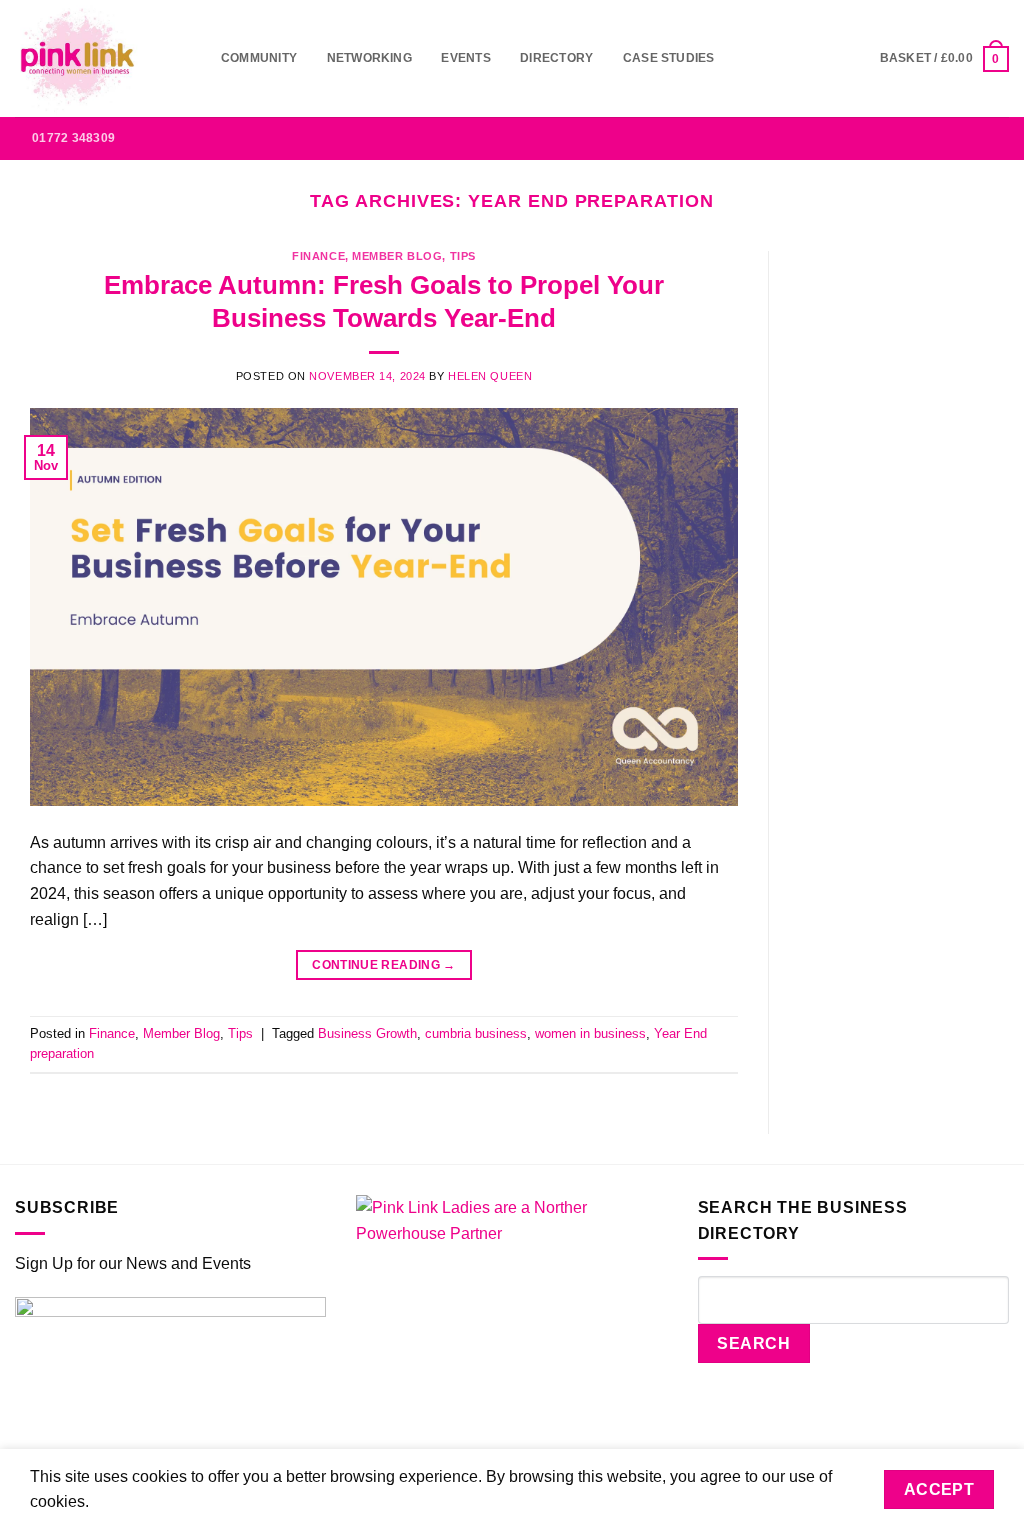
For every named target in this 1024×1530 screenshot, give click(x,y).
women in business (590, 1033)
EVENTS (465, 58)
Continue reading (384, 965)
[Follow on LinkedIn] (970, 138)
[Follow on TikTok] (918, 138)
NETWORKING (369, 58)
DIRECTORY (556, 58)
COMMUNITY (259, 58)
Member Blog (397, 256)
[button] (944, 58)
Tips (463, 256)
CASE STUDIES (669, 58)
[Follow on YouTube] (996, 138)
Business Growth (367, 1033)
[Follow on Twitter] (944, 138)
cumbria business (476, 1033)
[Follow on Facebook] (865, 138)
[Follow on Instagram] (891, 138)
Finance (318, 256)
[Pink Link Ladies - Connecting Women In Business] (103, 58)
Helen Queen (490, 376)
